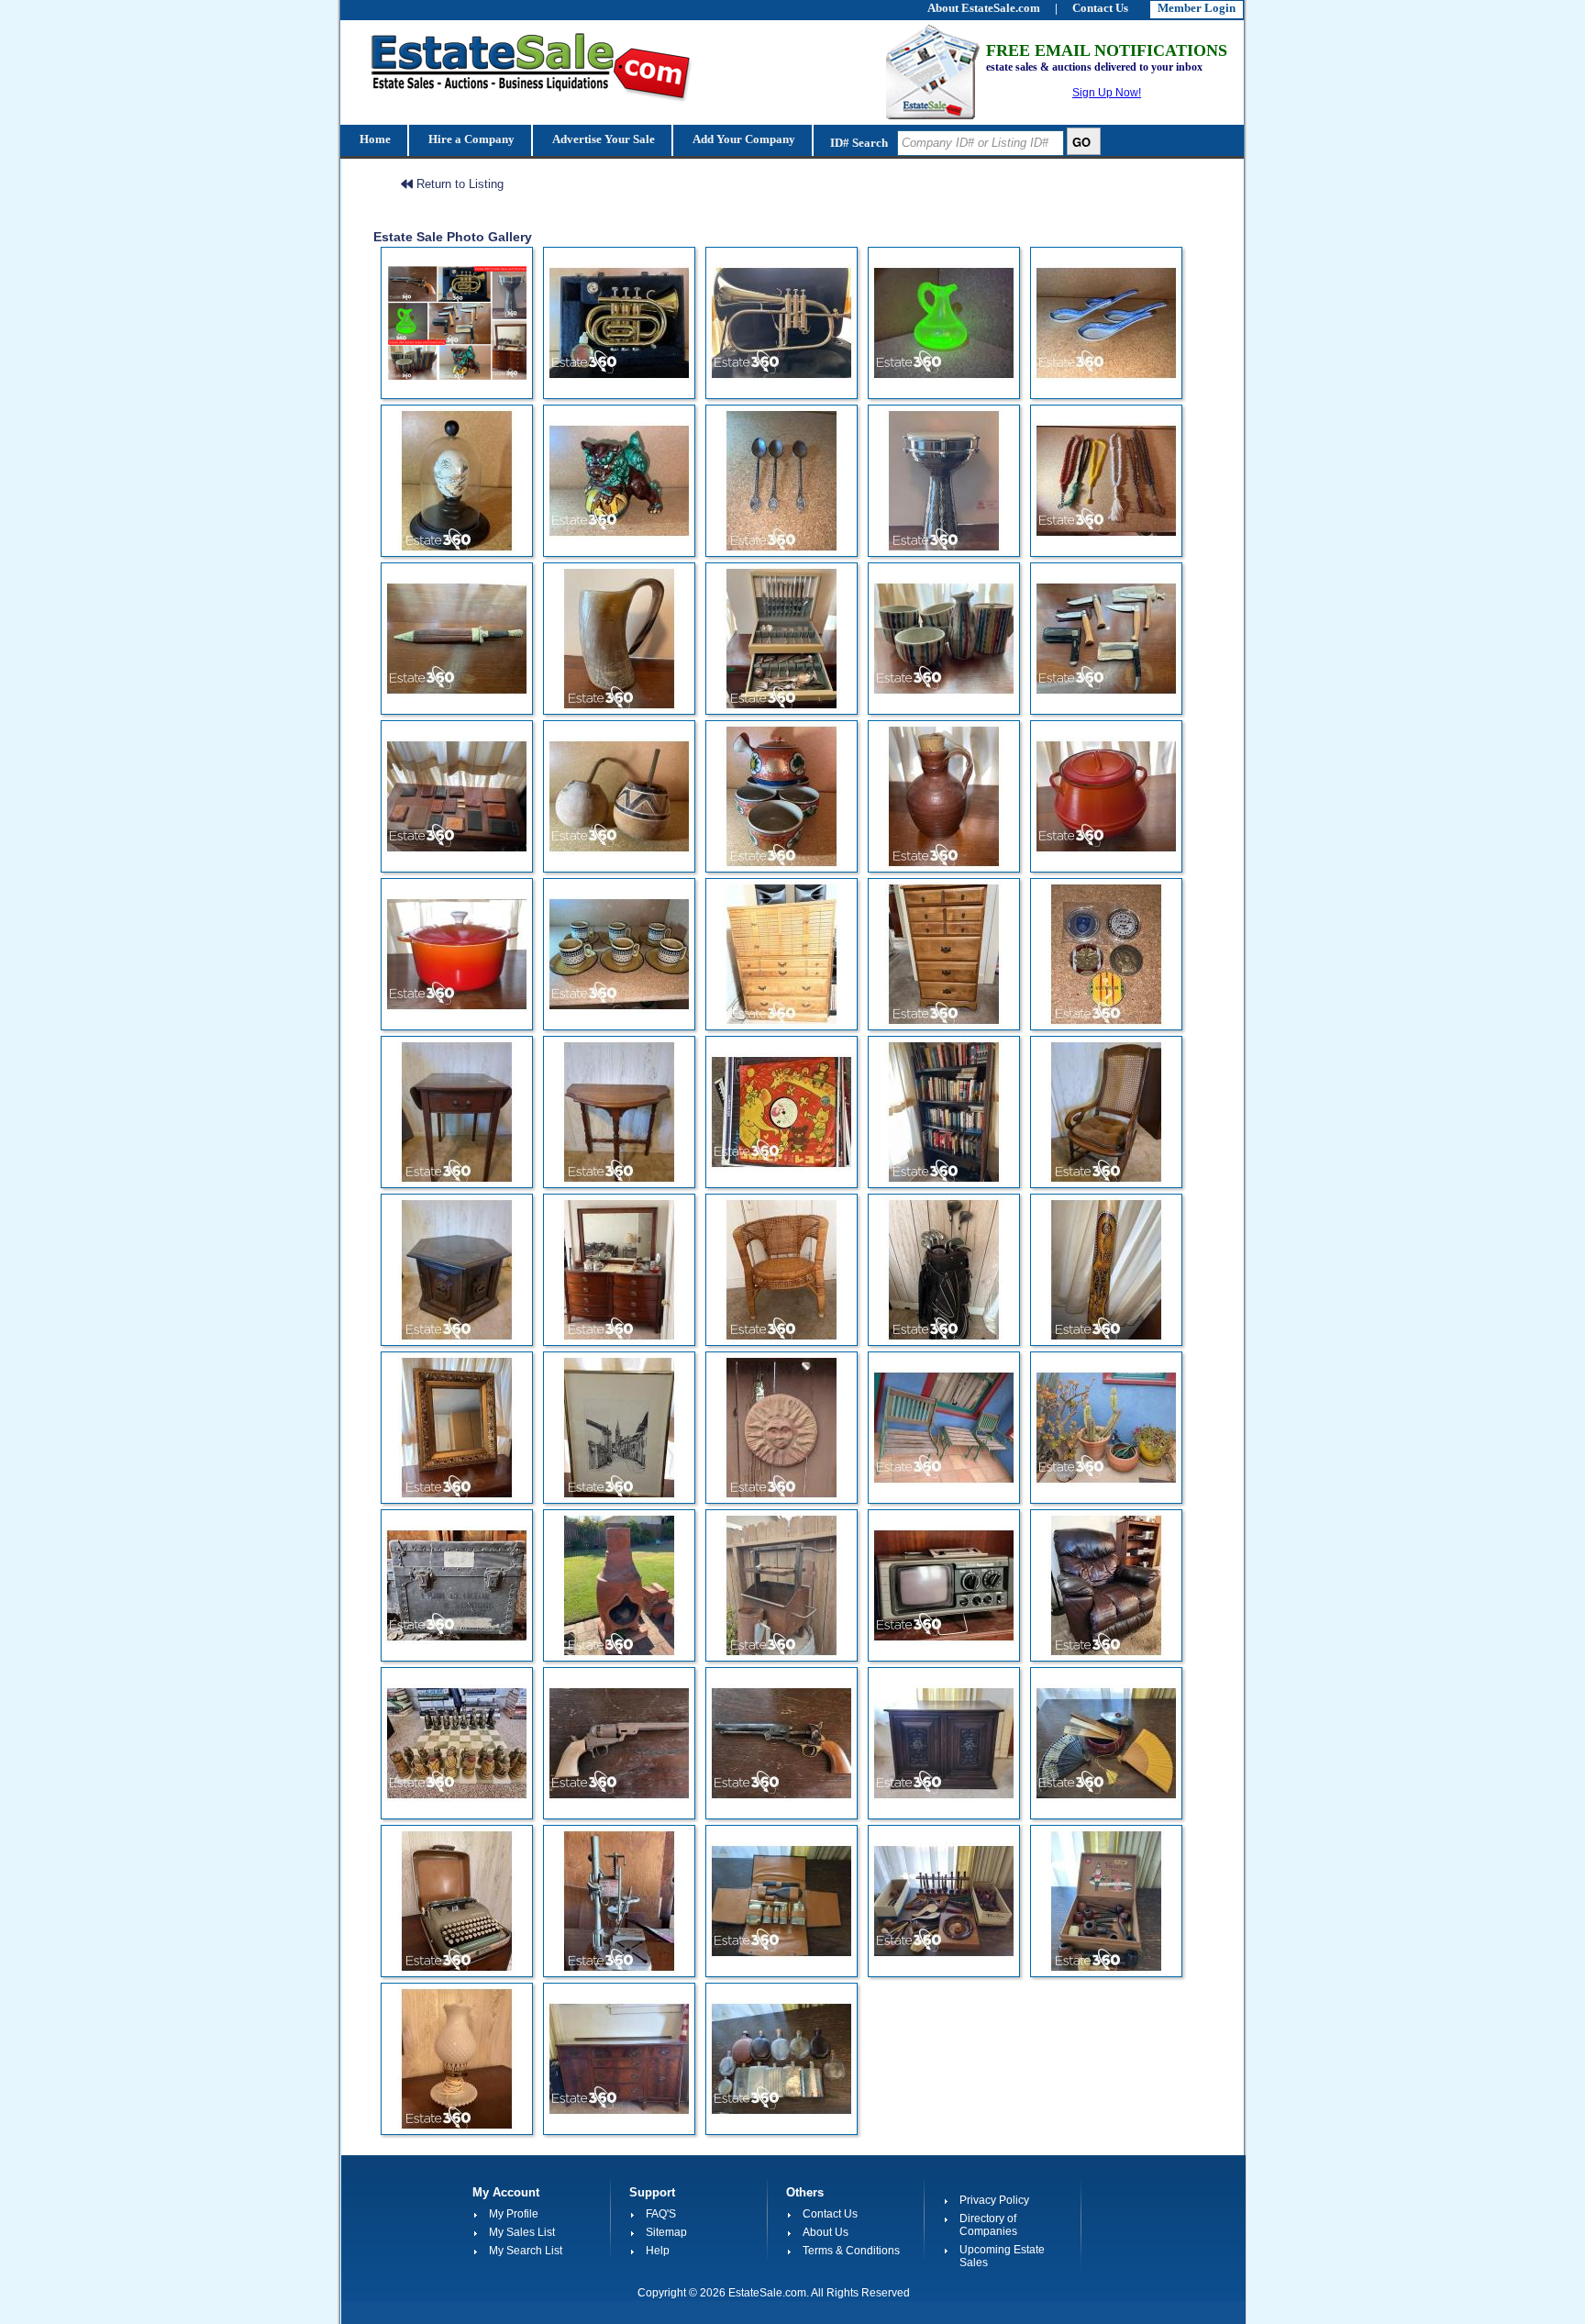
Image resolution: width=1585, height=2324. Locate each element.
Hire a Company (470, 139)
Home (374, 139)
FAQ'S (661, 2214)
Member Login (1197, 8)
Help (658, 2251)
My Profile (514, 2214)
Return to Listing (458, 184)
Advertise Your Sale (602, 139)
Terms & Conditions (851, 2251)
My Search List (526, 2251)
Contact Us (830, 2214)
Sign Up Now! (1107, 93)
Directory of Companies (988, 2225)
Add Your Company (743, 139)
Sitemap (666, 2232)
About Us (826, 2232)
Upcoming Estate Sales (1002, 2256)
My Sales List (522, 2232)
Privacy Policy (994, 2200)
